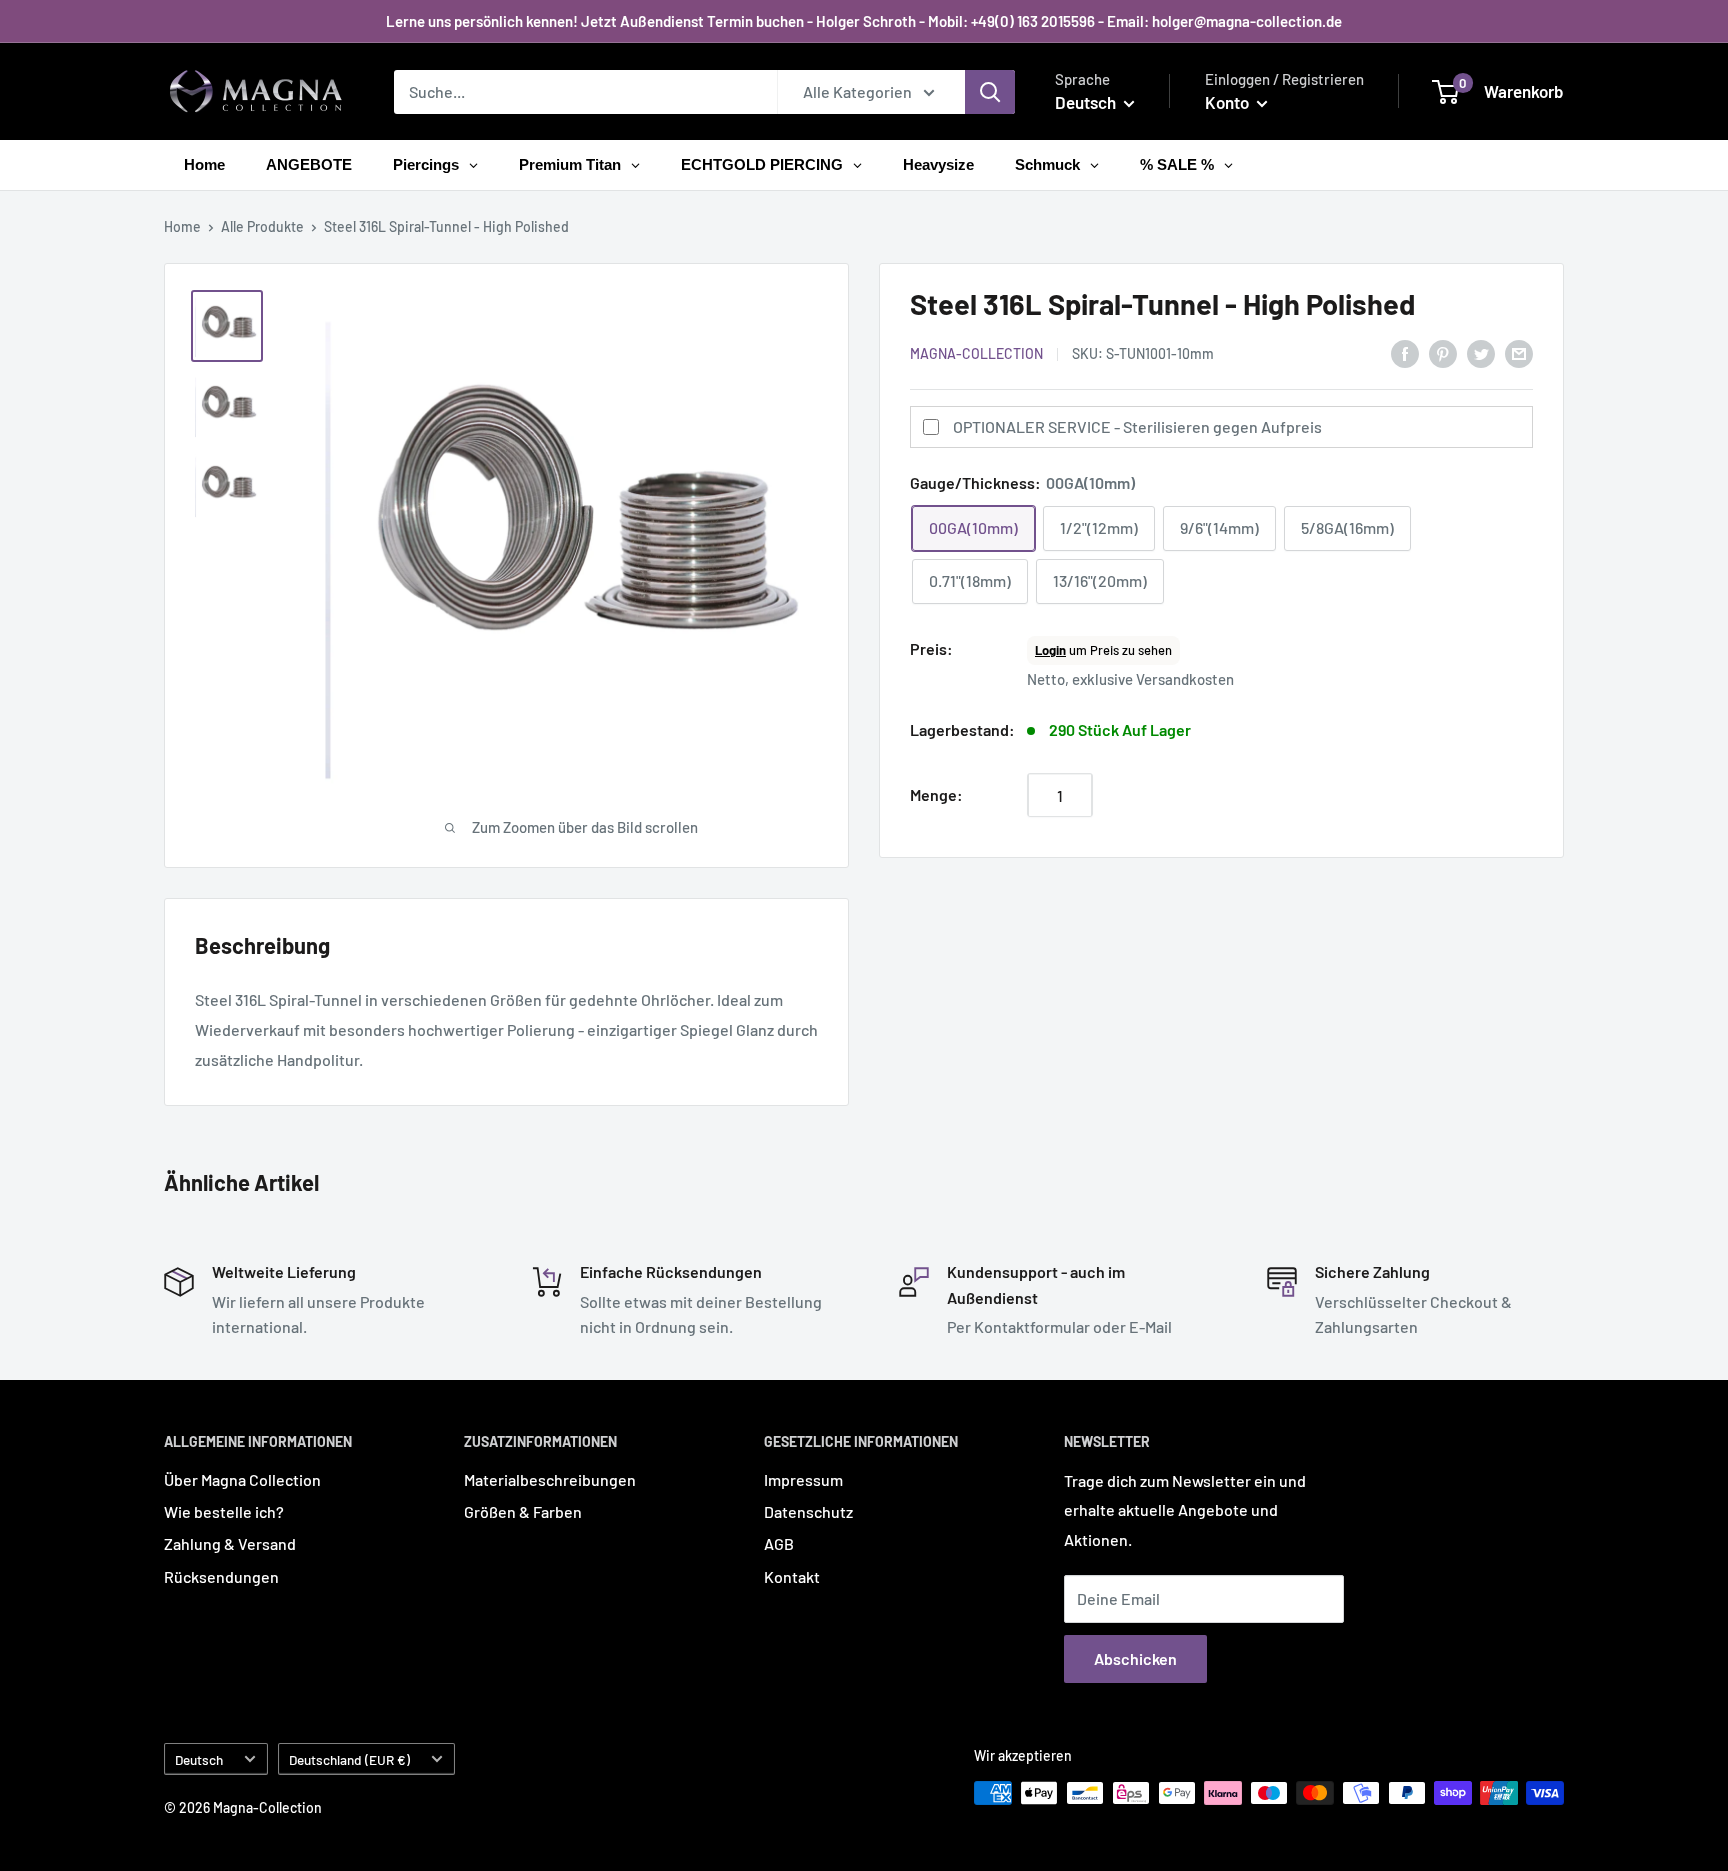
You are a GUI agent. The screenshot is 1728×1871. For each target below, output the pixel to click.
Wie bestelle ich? (224, 1511)
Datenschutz (808, 1511)
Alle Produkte (262, 226)
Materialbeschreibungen (550, 1479)
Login (1050, 651)
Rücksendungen (221, 1576)
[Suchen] (990, 92)
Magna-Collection (976, 354)
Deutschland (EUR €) (349, 1759)
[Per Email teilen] (1519, 352)
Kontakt (792, 1576)
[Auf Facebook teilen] (1405, 352)
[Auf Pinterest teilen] (1443, 352)
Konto (1228, 102)
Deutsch (199, 1759)
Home (182, 226)
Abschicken (1135, 1658)
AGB (779, 1543)
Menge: (936, 795)
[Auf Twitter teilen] (1481, 352)
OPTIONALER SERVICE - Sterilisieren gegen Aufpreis (1137, 427)
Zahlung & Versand (230, 1543)
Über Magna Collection (242, 1479)
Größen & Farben (523, 1511)
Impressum (803, 1479)
